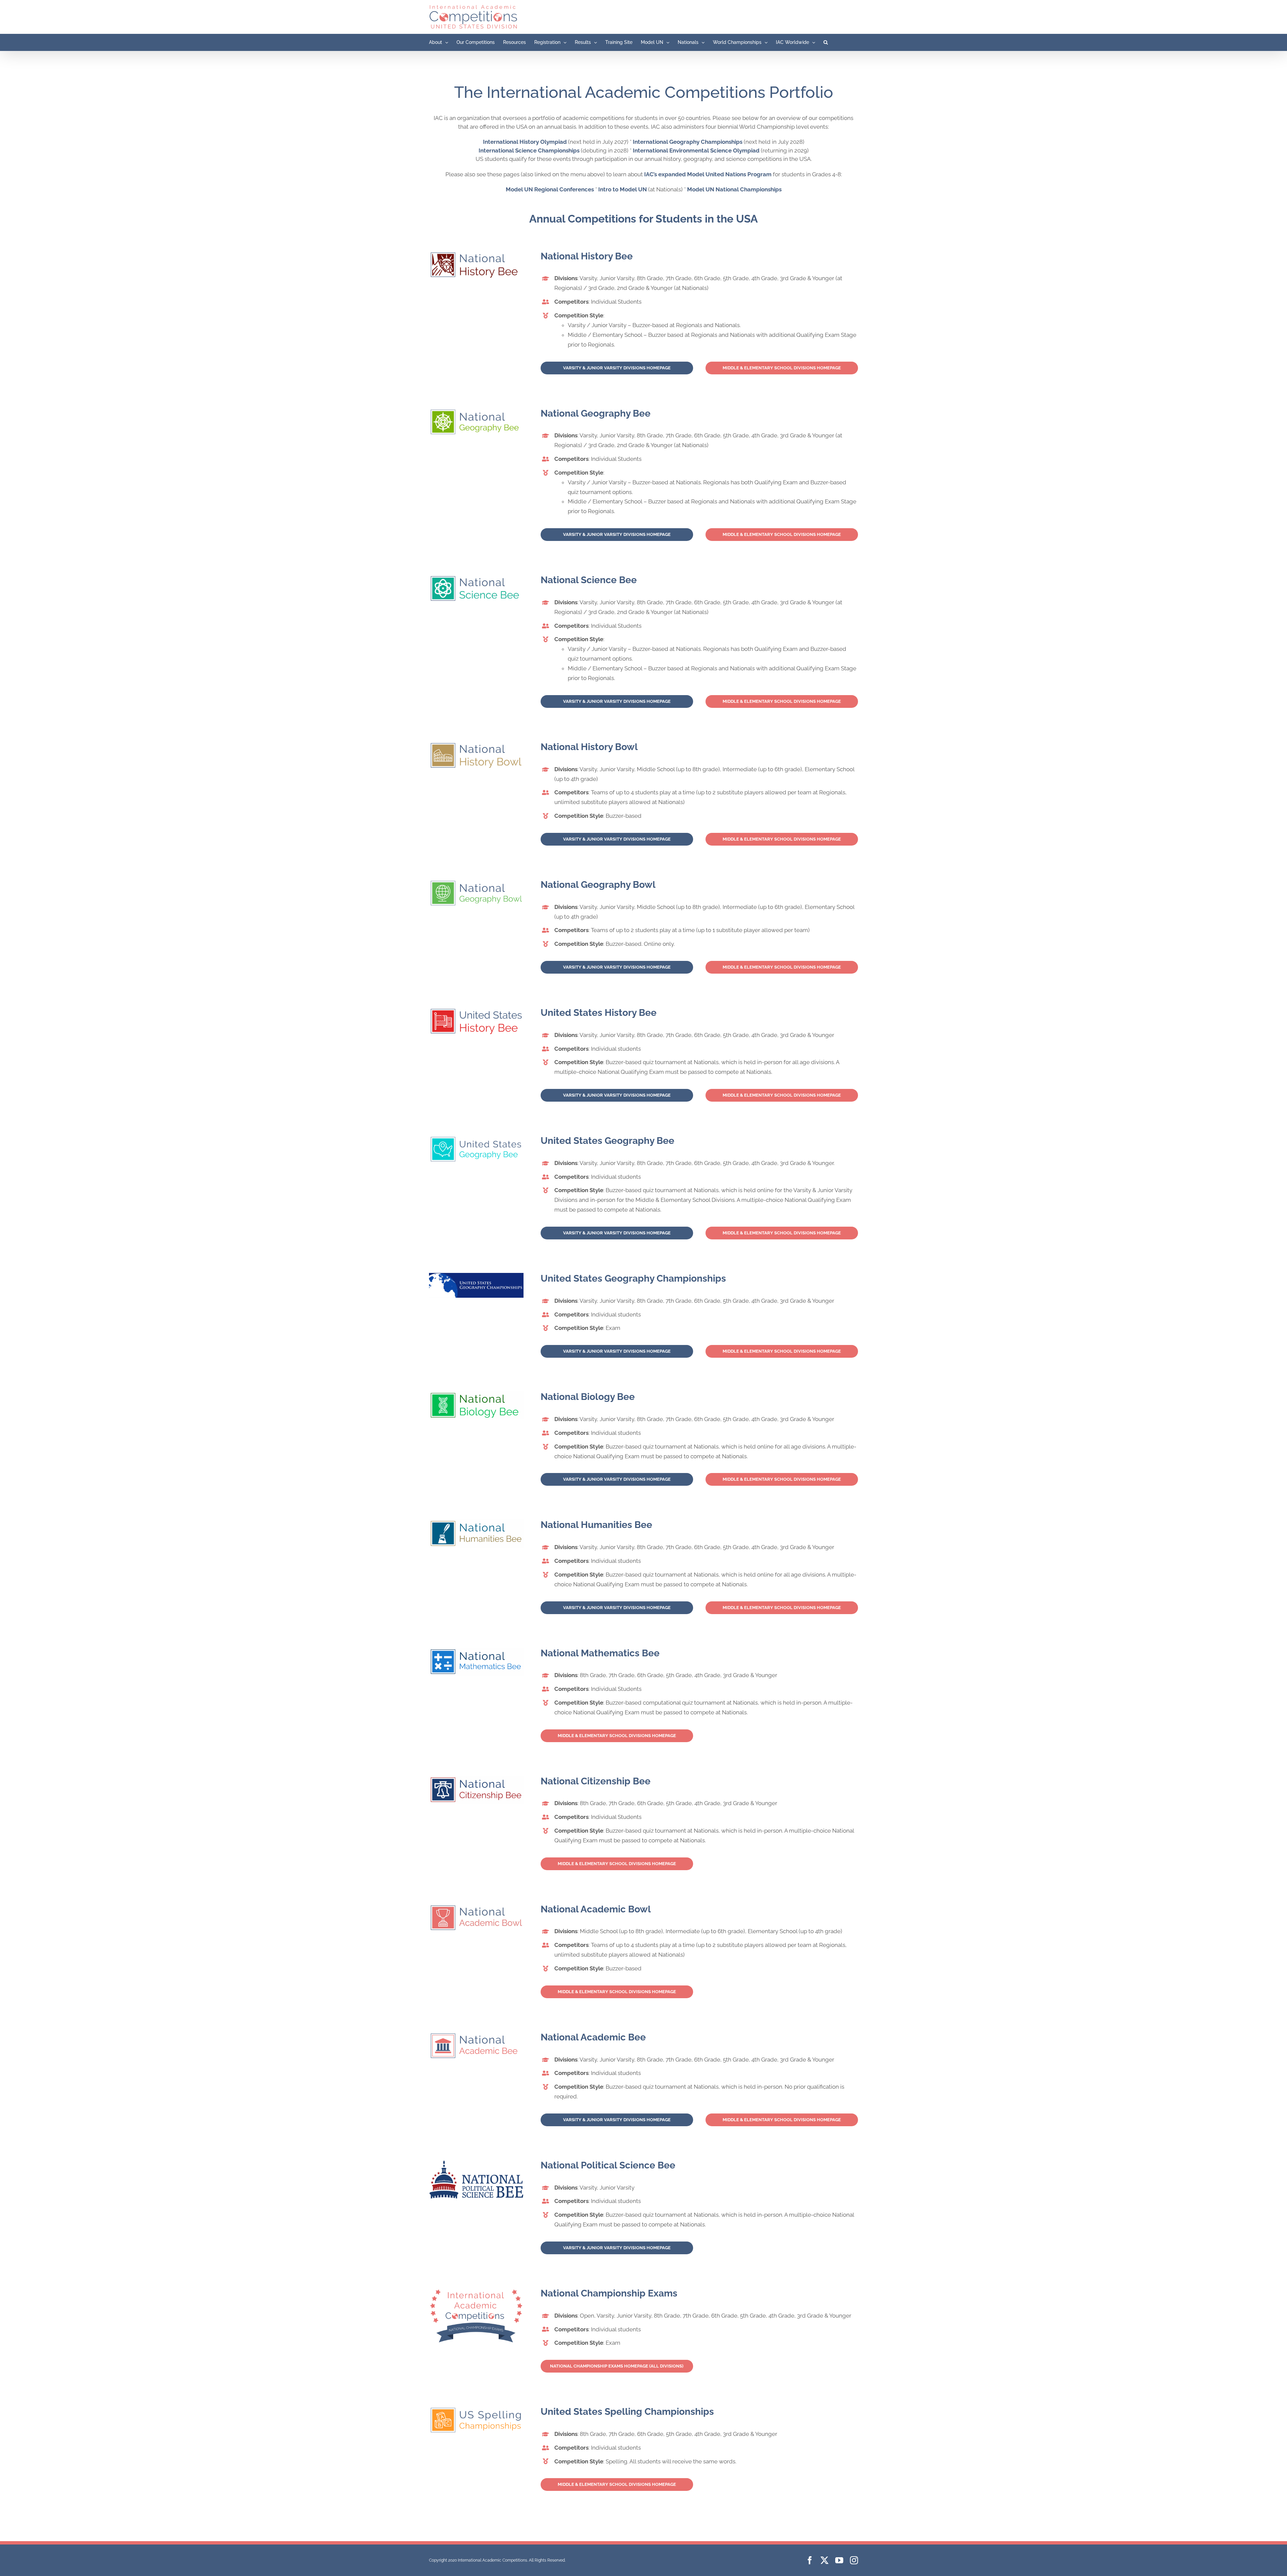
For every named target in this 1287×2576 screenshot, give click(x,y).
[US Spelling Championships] (476, 2409)
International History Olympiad (525, 142)
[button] (826, 42)
